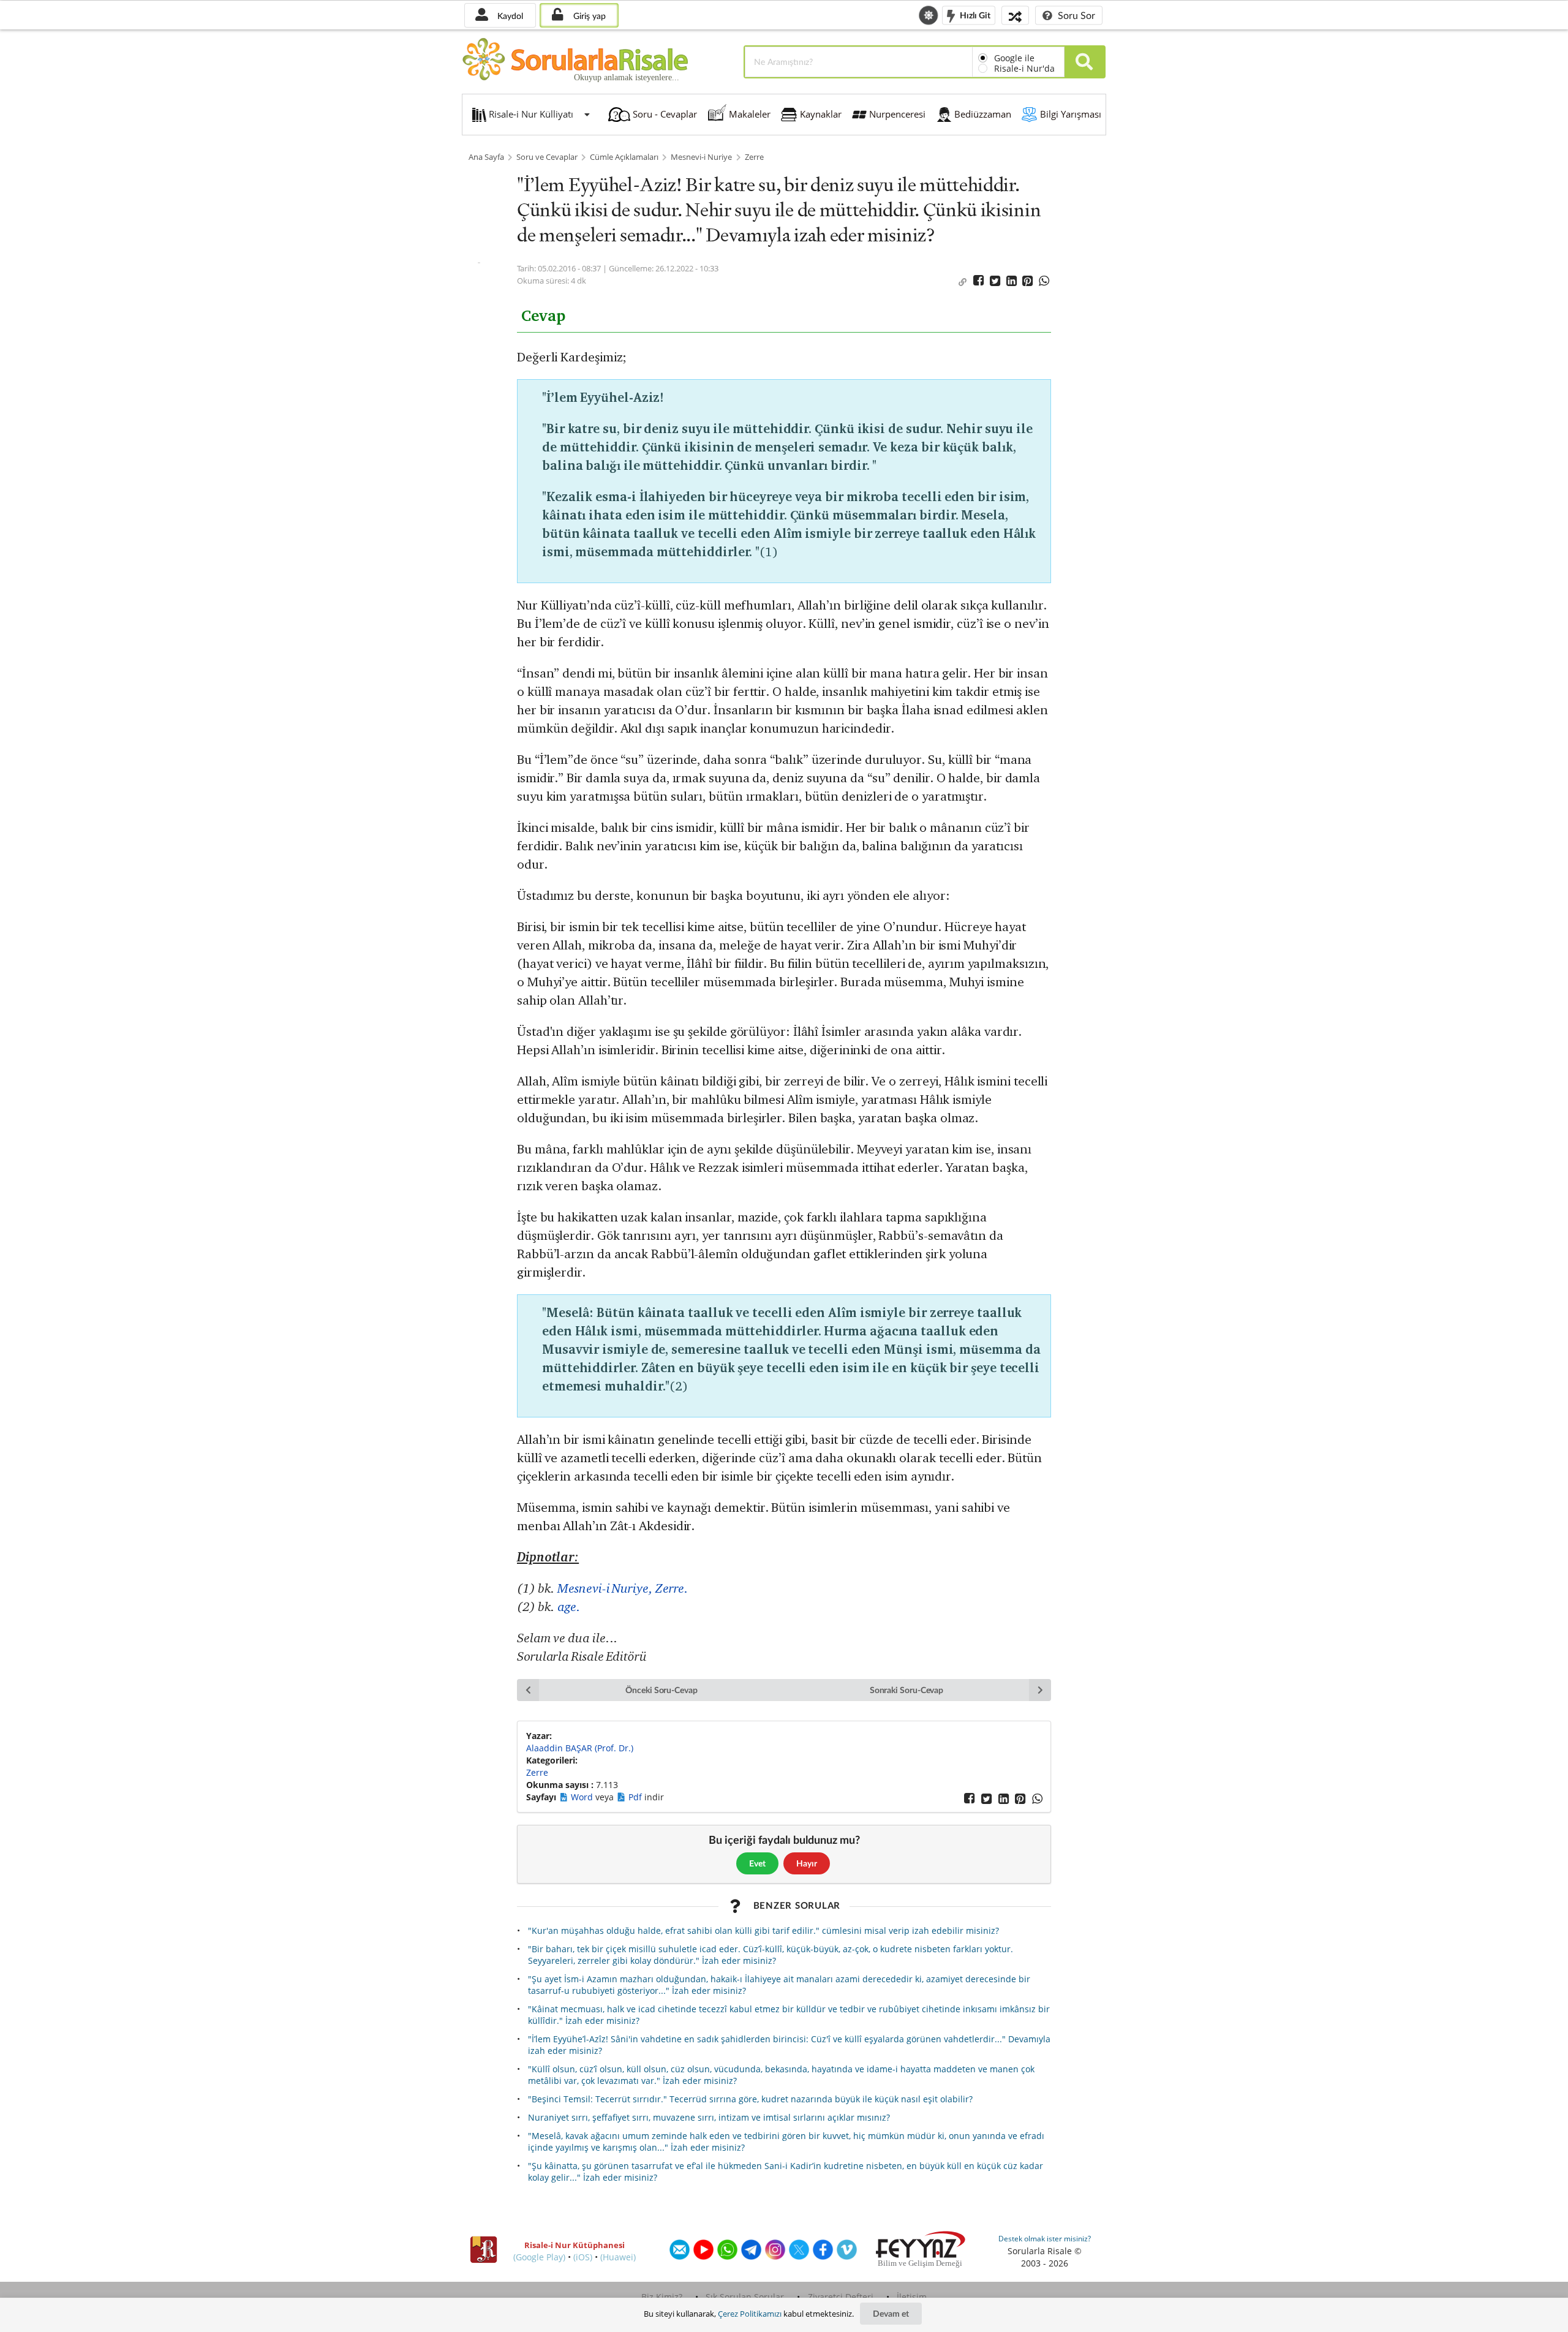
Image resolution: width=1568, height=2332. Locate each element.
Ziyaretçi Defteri (841, 2297)
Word (583, 1797)
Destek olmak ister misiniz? (1045, 2239)
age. (569, 1606)
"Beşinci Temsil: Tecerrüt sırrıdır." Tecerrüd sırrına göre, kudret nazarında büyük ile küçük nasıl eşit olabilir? (750, 2099)
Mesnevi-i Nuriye (701, 157)
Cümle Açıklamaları (624, 157)
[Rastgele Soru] (1015, 15)
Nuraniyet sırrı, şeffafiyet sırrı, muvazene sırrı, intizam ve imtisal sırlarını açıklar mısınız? (709, 2117)
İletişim (912, 2297)
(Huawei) (618, 2257)
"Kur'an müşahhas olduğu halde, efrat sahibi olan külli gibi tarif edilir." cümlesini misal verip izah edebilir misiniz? (763, 1930)
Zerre (754, 157)
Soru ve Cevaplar (547, 157)
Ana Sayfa (486, 157)
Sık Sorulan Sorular (745, 2297)
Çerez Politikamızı (750, 2314)
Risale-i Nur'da (1024, 68)
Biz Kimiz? (662, 2297)
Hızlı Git (974, 14)
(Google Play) (539, 2257)
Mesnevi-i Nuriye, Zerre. (623, 1588)
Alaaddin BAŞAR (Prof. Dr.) (580, 1748)
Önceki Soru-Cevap (661, 1690)
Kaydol (509, 16)
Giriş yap (588, 16)
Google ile (1014, 58)
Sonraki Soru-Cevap (907, 1690)
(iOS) (583, 2257)
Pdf (636, 1797)
